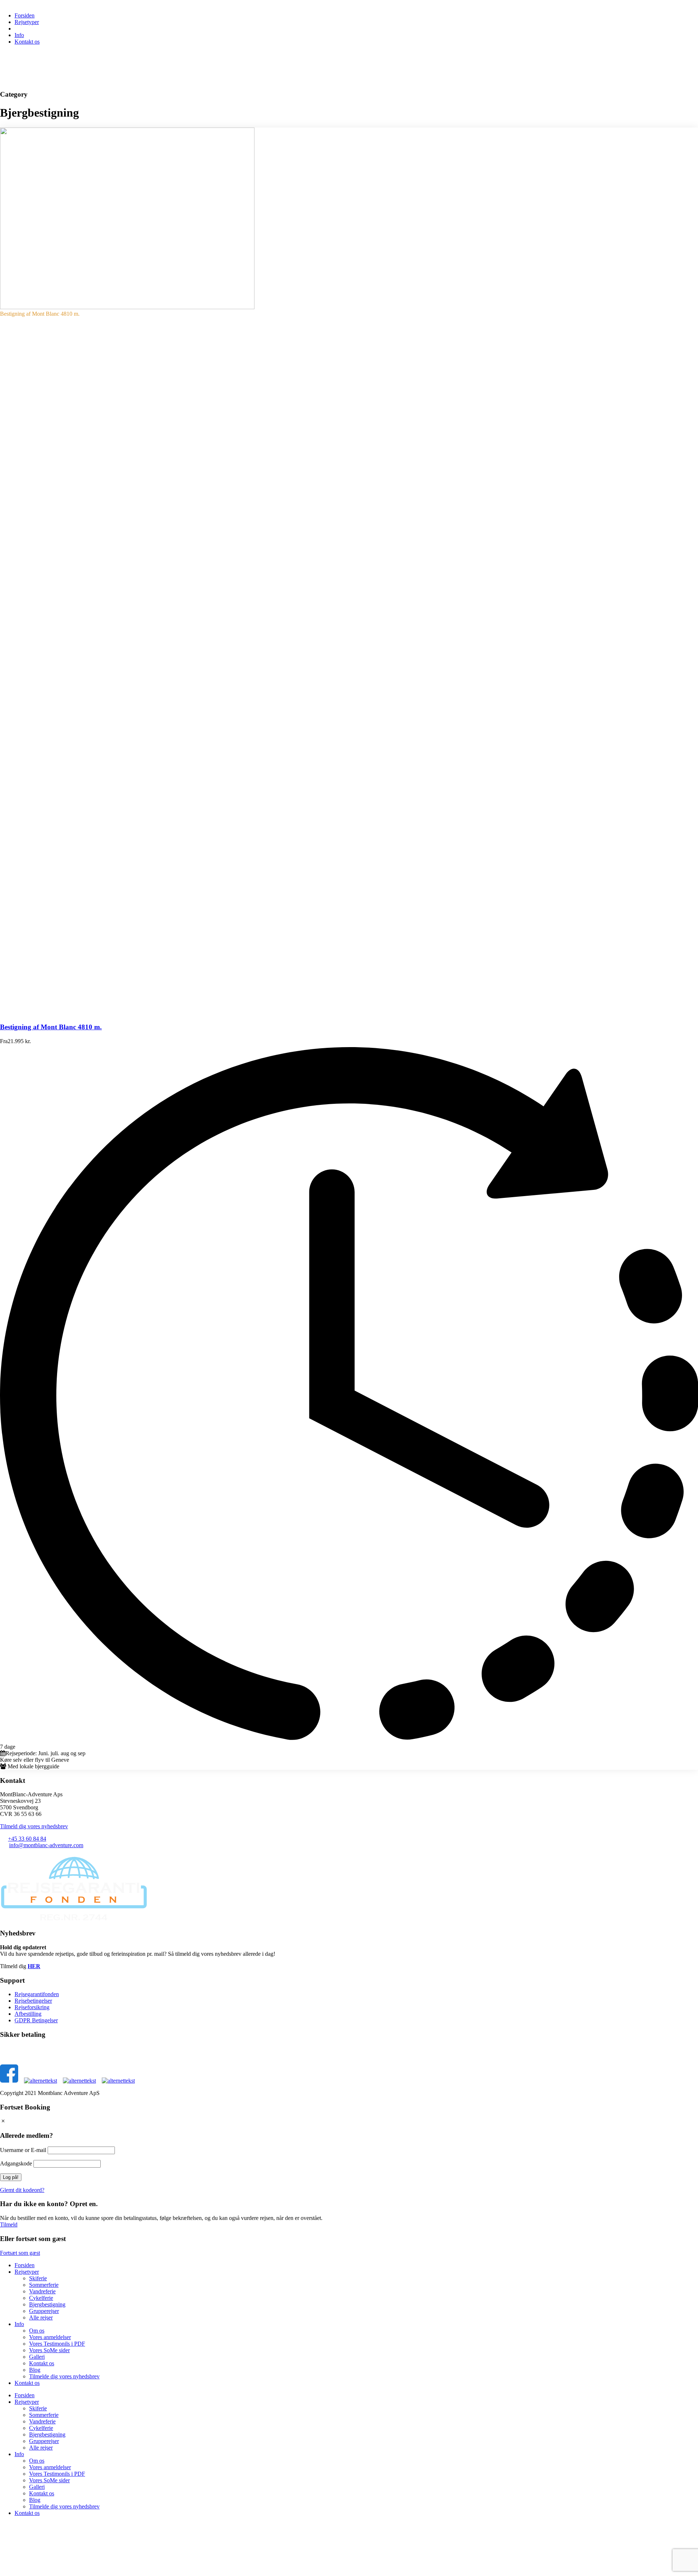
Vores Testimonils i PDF (57, 2344)
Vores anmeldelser (50, 2337)
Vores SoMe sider (49, 2350)
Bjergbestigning (47, 2304)
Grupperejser (44, 2311)
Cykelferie (41, 2298)
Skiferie (38, 2278)
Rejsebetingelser (33, 2001)
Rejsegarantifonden (37, 1994)
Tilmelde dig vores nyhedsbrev (64, 2376)
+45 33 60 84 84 (27, 1839)
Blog (35, 2370)
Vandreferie (42, 2291)
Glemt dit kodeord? (22, 2190)
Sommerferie (44, 2285)
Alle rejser (41, 2317)
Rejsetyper (27, 22)
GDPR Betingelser (36, 2020)
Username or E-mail (23, 2150)
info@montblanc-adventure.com (46, 1845)
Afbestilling (28, 2014)
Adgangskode (16, 2163)
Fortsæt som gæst (20, 2253)
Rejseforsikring (32, 2007)
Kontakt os (27, 42)
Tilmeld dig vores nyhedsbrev (34, 1826)
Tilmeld (9, 2224)
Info (19, 35)
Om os (37, 2331)
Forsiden (25, 15)
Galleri (37, 2357)
